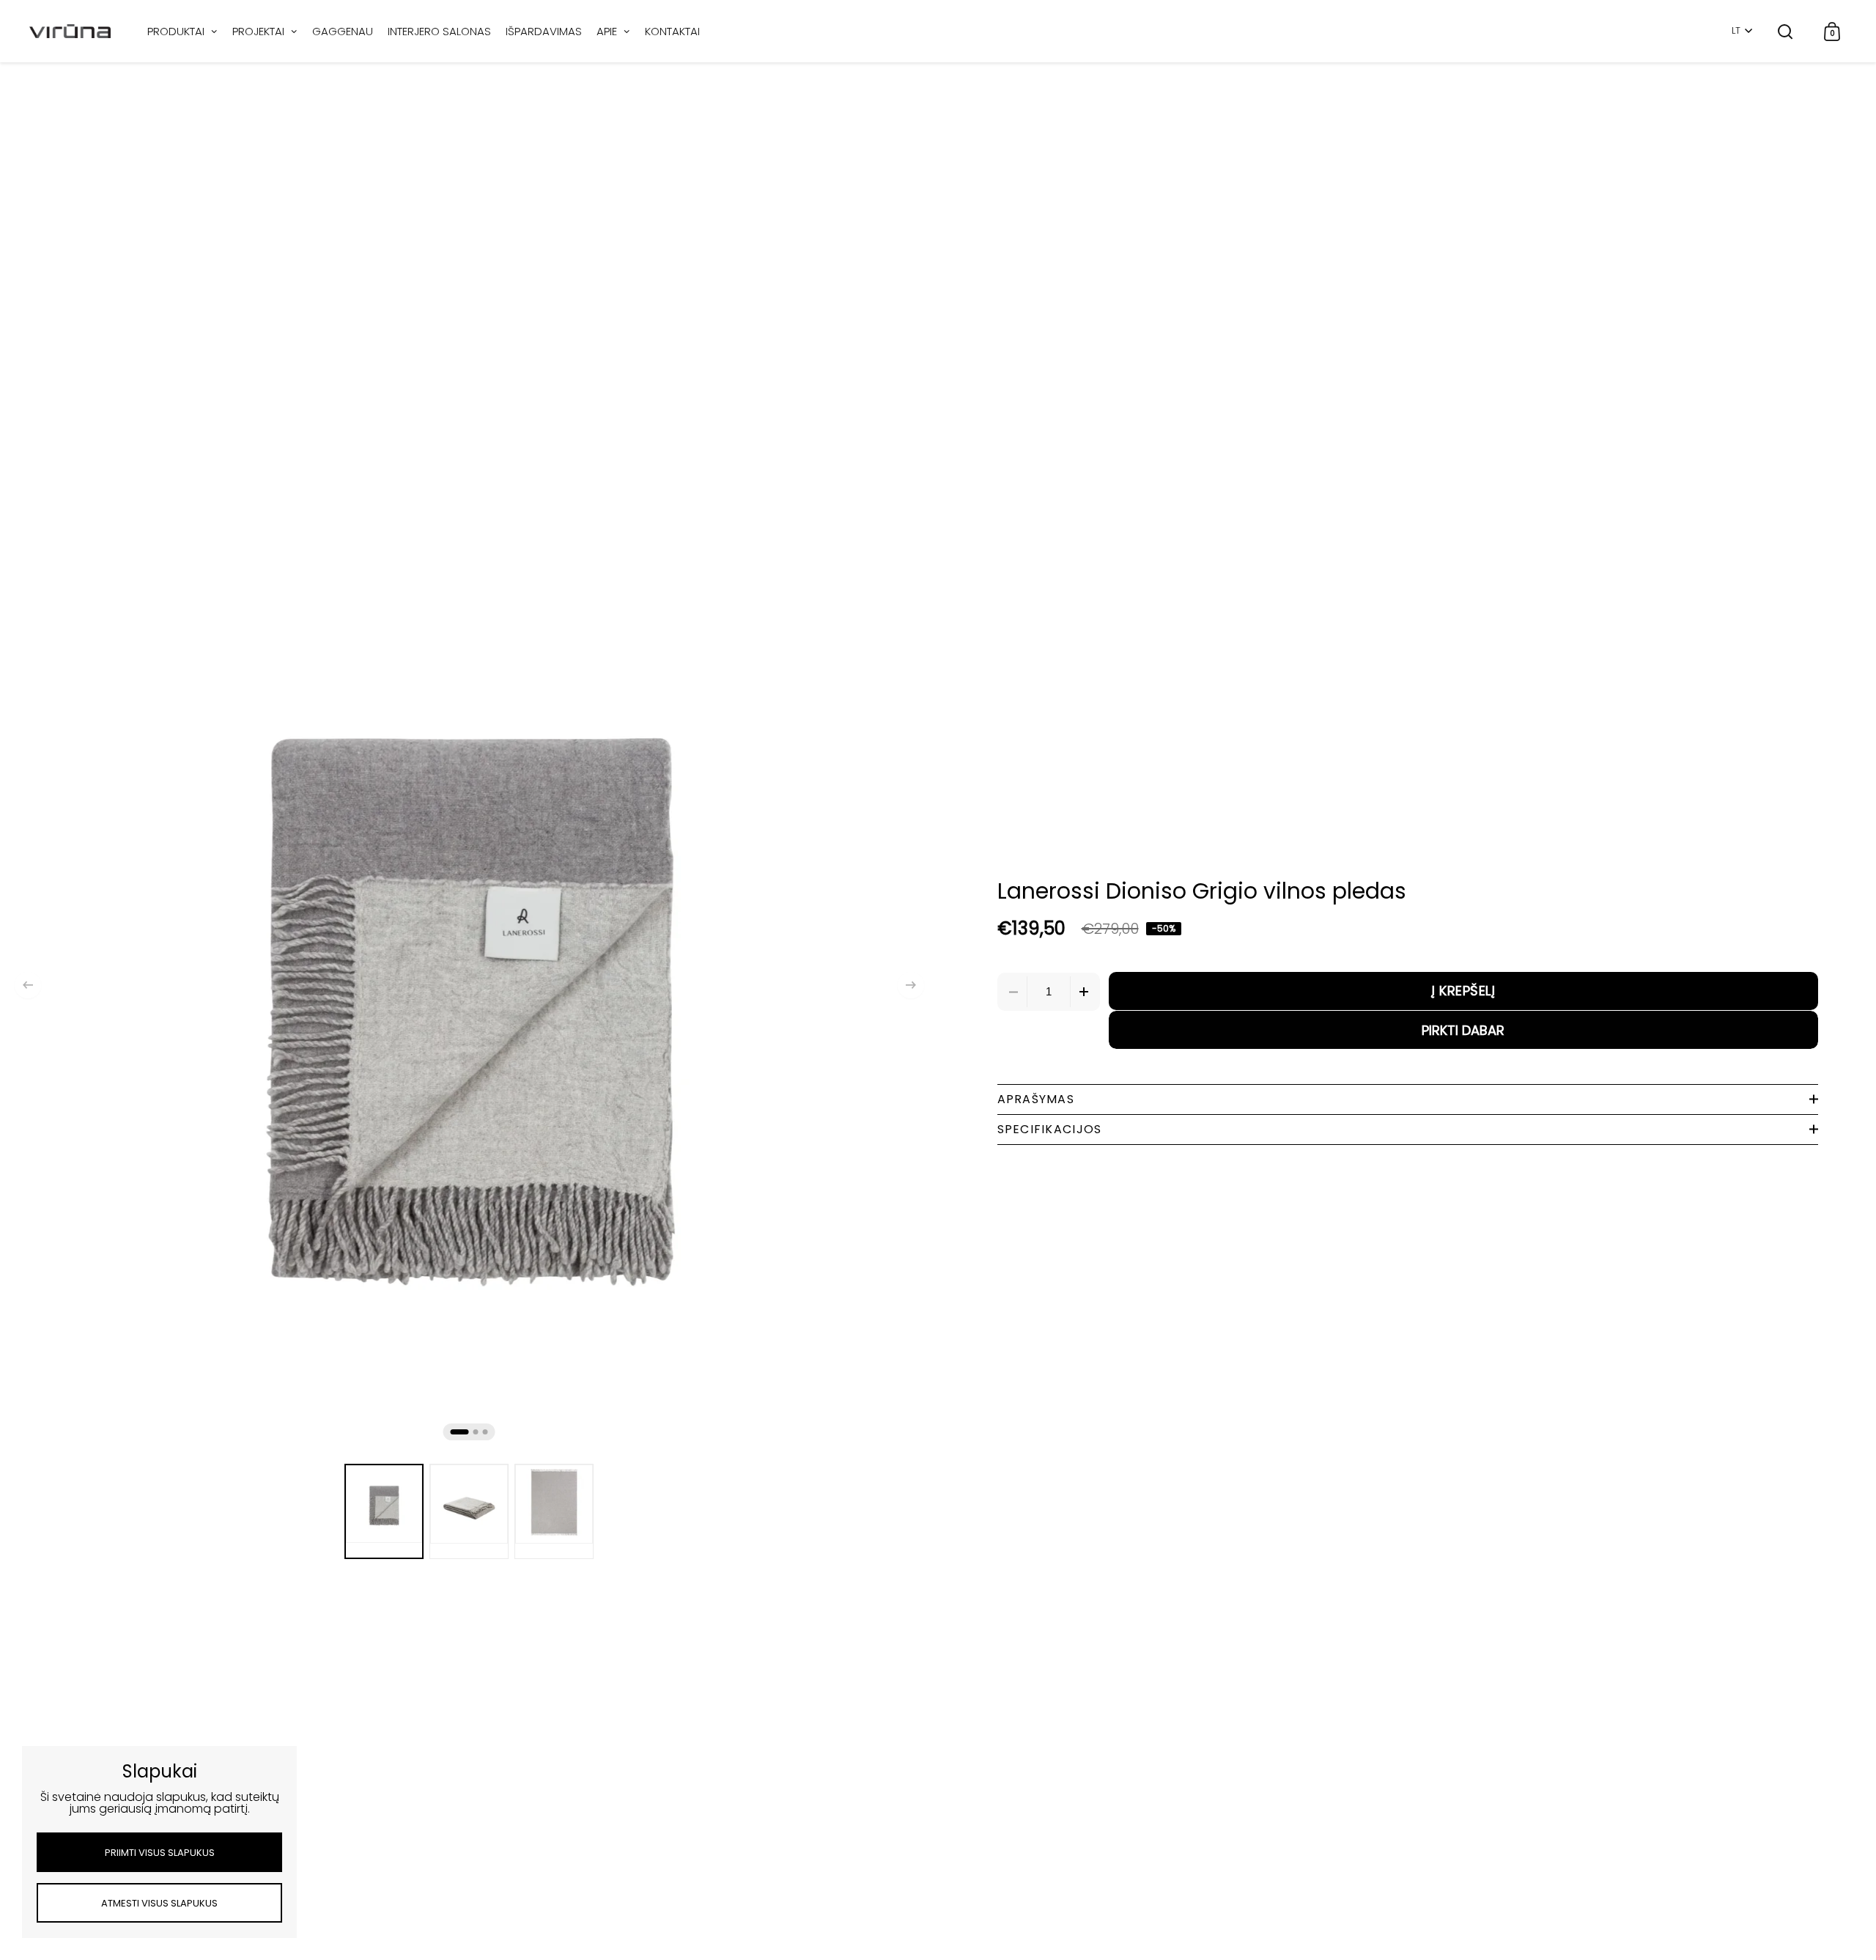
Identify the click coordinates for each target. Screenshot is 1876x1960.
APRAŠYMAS (1036, 1099)
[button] (28, 985)
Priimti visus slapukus (160, 1853)
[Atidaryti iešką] (1785, 31)
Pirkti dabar (1463, 1030)
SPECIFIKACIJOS (1050, 1129)
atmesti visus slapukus (159, 1903)
